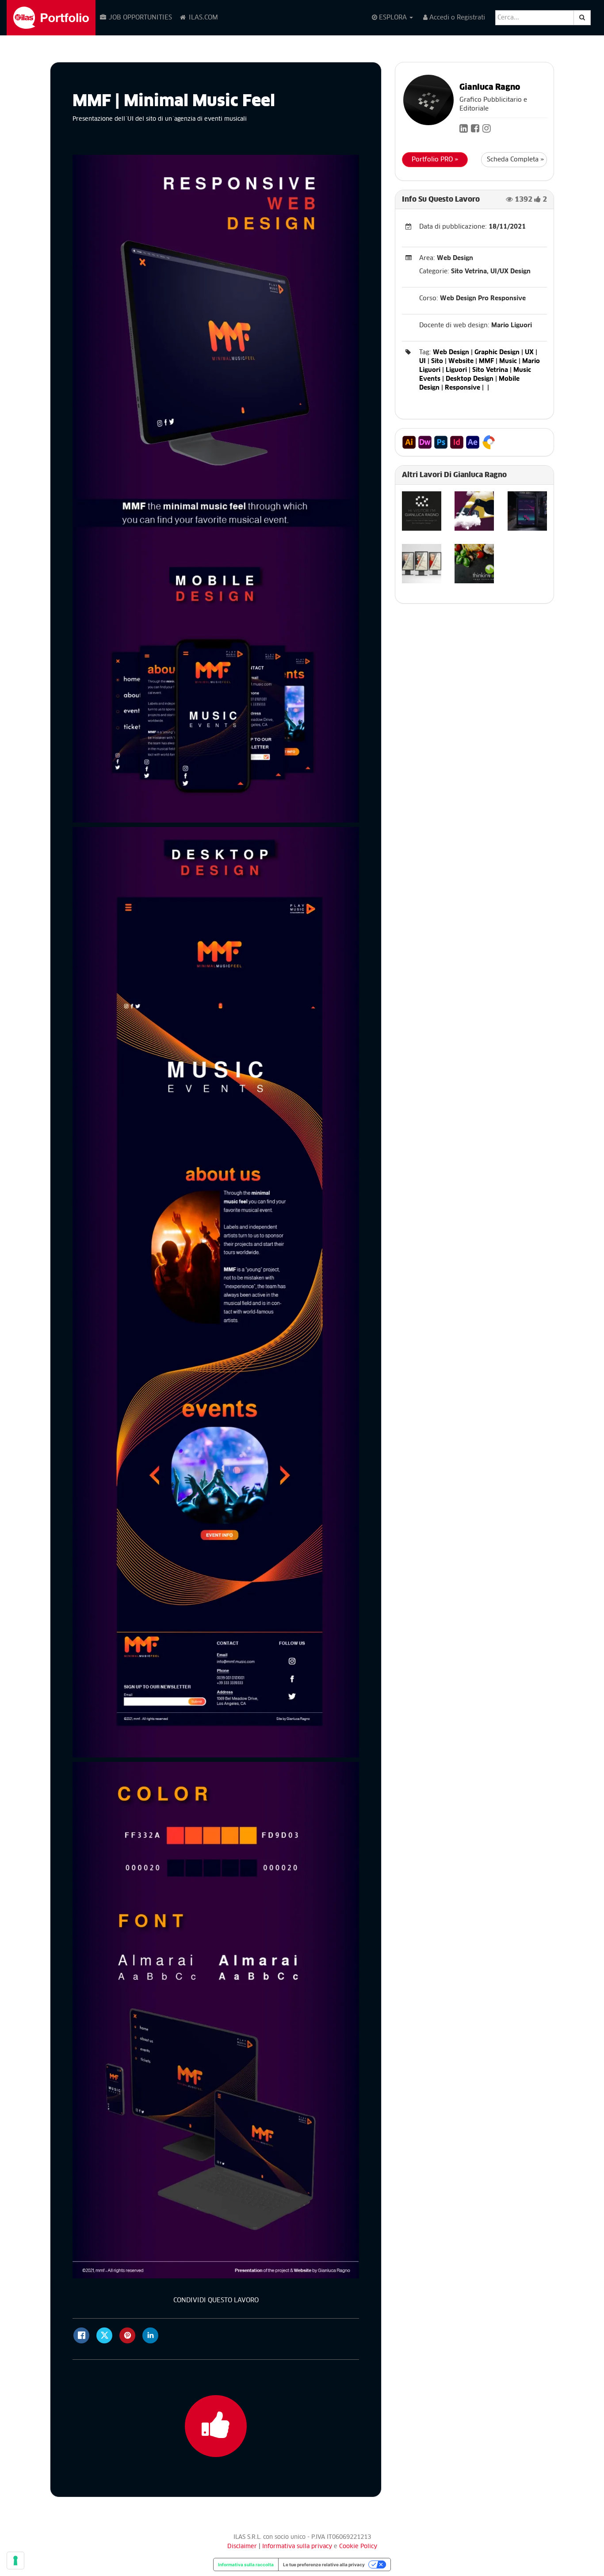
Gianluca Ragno (490, 88)
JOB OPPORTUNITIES (140, 18)
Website (461, 361)
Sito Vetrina (490, 370)
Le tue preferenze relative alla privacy (324, 2565)
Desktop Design (470, 379)
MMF (486, 361)
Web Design (451, 352)
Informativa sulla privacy (298, 2547)
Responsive (463, 388)
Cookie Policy (358, 2547)
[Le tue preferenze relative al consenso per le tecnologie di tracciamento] (15, 2561)
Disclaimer (242, 2547)
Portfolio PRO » (435, 160)
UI (422, 361)
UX (529, 352)
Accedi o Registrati (456, 18)
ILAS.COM (203, 18)
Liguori (456, 370)
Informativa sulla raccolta (246, 2565)
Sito (437, 361)
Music (508, 361)
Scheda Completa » (516, 160)
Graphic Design (497, 352)
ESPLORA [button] (393, 18)
